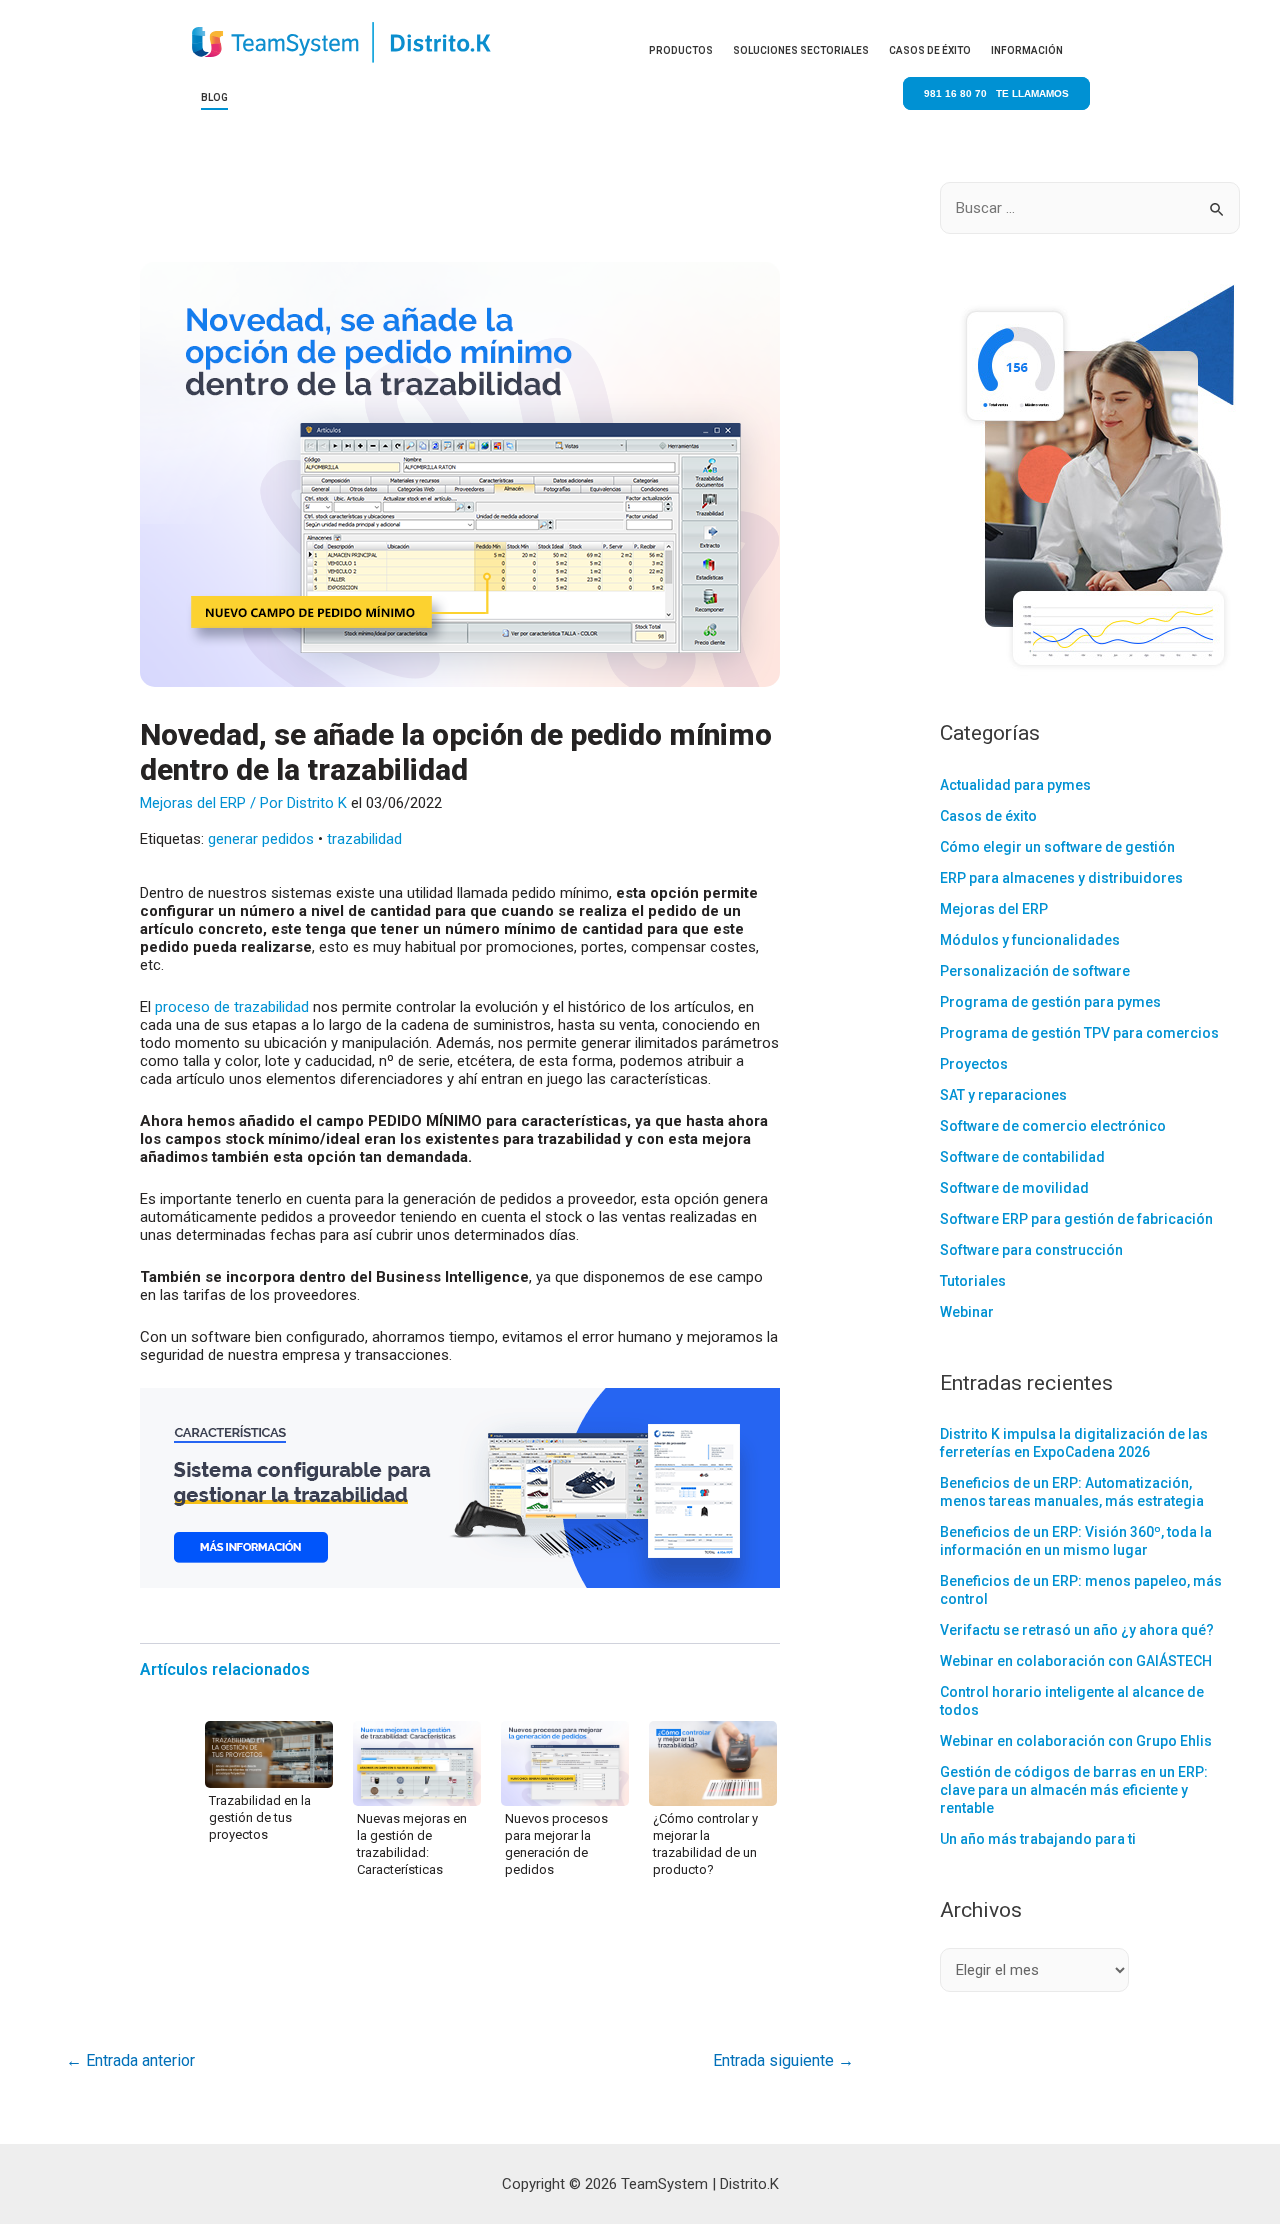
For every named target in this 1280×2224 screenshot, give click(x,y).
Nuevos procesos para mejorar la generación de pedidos (556, 1844)
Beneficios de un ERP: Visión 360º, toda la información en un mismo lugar (1076, 1541)
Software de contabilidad (1022, 1157)
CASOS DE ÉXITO (930, 50)
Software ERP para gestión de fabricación (1076, 1219)
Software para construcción (1031, 1250)
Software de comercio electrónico (1053, 1126)
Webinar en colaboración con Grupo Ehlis (1076, 1741)
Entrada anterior (130, 2060)
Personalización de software (1035, 971)
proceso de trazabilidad (232, 1007)
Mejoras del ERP (193, 803)
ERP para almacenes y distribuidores (1061, 878)
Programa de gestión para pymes (1050, 1002)
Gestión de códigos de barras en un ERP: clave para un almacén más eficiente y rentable (1074, 1790)
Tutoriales (973, 1281)
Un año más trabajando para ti (1038, 1839)
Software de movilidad (1014, 1188)
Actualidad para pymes (1015, 785)
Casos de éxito (988, 816)
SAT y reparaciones (1003, 1095)
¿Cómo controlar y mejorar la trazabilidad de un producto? (705, 1844)
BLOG (214, 97)
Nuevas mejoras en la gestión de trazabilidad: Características (412, 1844)
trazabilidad (364, 839)
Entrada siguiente (783, 2060)
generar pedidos (261, 839)
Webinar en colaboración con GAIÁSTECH (1076, 1661)
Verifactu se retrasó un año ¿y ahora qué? (1077, 1630)
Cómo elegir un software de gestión (1057, 847)
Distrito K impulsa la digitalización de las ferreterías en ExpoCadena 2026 (1074, 1443)
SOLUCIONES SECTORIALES (801, 50)
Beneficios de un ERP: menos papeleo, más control (1081, 1590)
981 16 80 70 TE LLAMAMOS (996, 93)
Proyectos (974, 1064)
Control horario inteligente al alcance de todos (1072, 1701)
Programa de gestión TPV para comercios (1079, 1033)
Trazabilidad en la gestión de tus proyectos (260, 1817)
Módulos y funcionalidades (1030, 940)
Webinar (967, 1312)
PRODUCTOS (681, 50)
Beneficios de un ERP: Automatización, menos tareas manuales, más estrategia (1072, 1492)
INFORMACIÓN (1027, 50)
